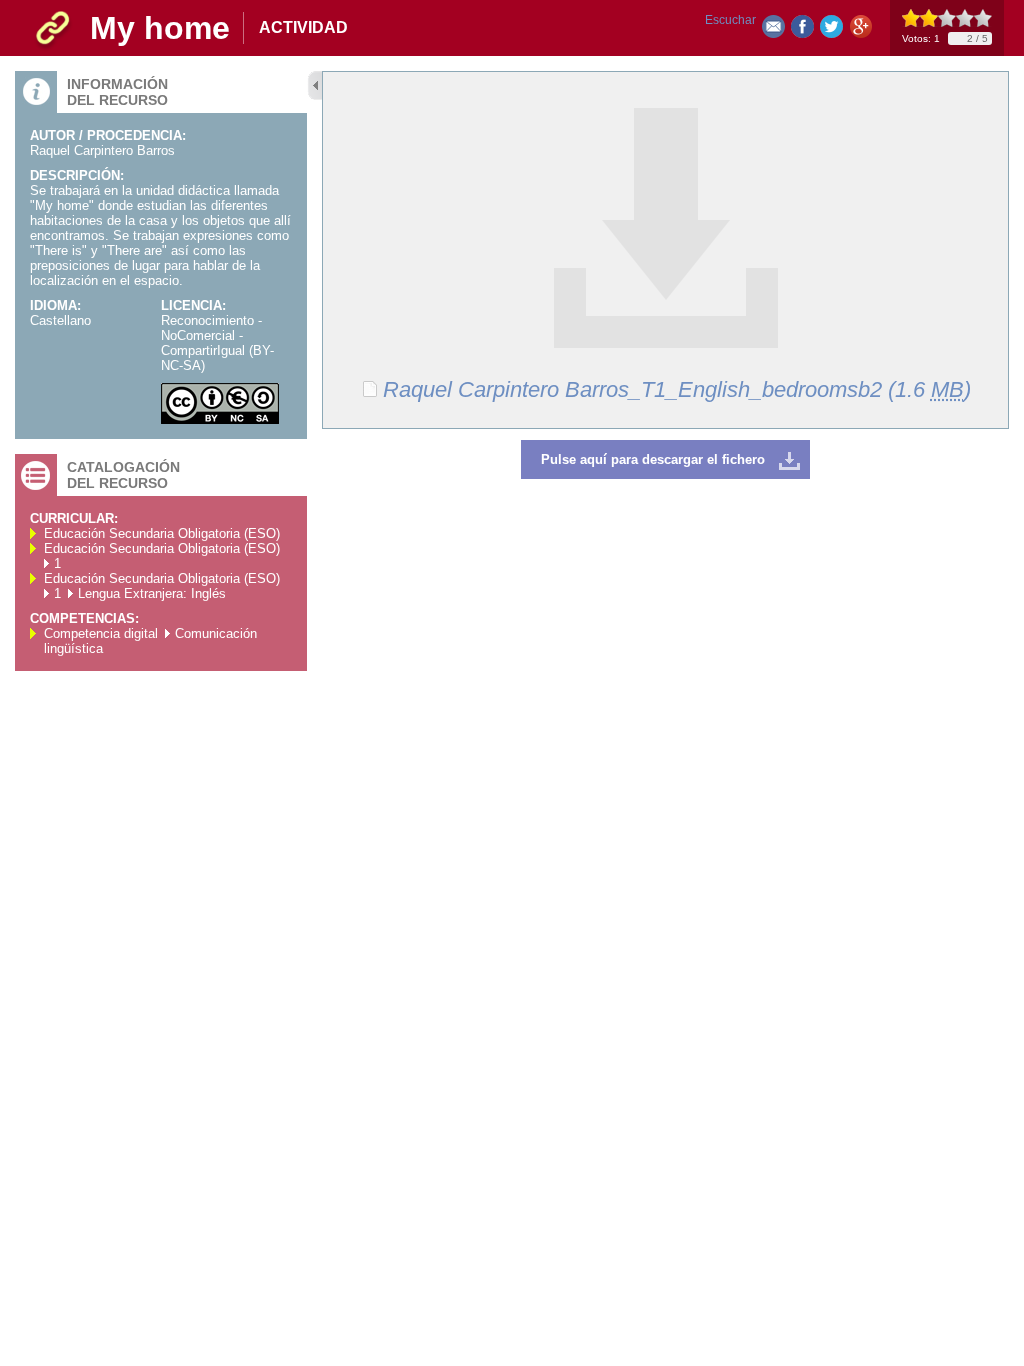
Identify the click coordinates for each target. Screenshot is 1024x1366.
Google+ (860, 30)
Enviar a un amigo (773, 30)
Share (802, 30)
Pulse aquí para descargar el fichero (653, 459)
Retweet (831, 30)
